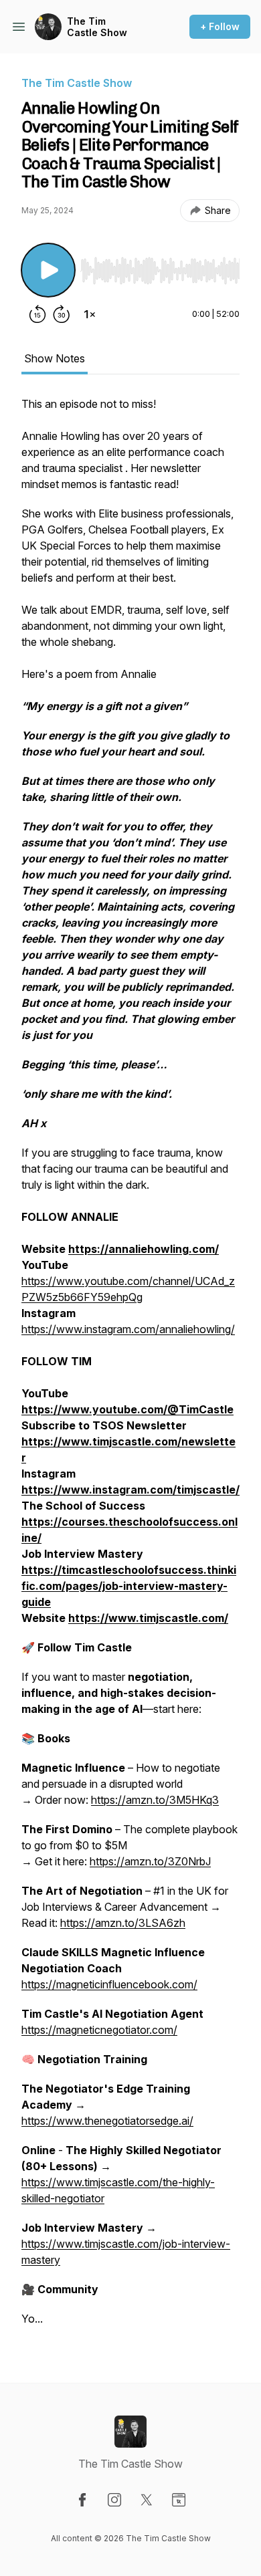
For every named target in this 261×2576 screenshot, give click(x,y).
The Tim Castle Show (97, 27)
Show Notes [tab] (55, 358)
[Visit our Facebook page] (82, 2500)
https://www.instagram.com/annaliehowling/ (128, 1329)
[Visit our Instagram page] (114, 2500)
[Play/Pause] (48, 270)
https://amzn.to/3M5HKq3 (155, 1800)
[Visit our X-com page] (147, 2500)
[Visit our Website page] (179, 2500)
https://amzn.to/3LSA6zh (123, 1923)
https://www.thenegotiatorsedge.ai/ (107, 2121)
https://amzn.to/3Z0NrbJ (150, 1861)
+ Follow (220, 26)
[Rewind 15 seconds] (37, 314)
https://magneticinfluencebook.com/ (109, 1984)
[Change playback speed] (90, 314)
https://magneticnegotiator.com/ (99, 2030)
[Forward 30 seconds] (62, 314)
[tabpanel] (130, 1368)
